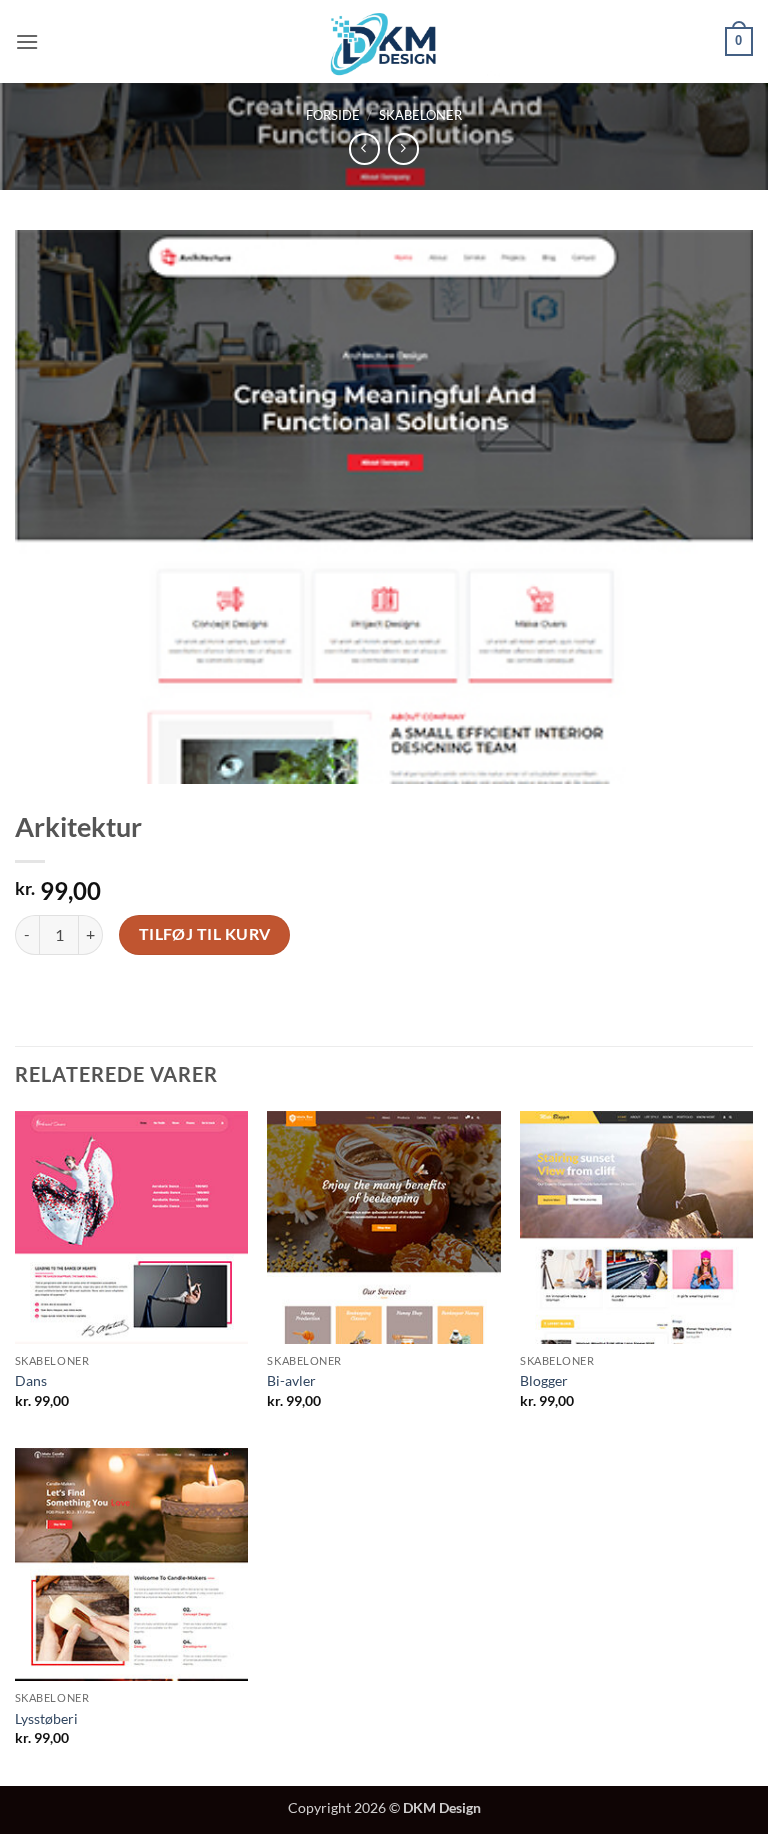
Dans (31, 1380)
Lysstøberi (46, 1718)
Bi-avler (291, 1380)
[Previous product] (403, 148)
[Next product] (364, 148)
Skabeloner (420, 115)
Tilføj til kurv (205, 934)
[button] (27, 41)
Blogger (544, 1380)
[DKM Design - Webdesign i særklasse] (384, 41)
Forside (333, 115)
